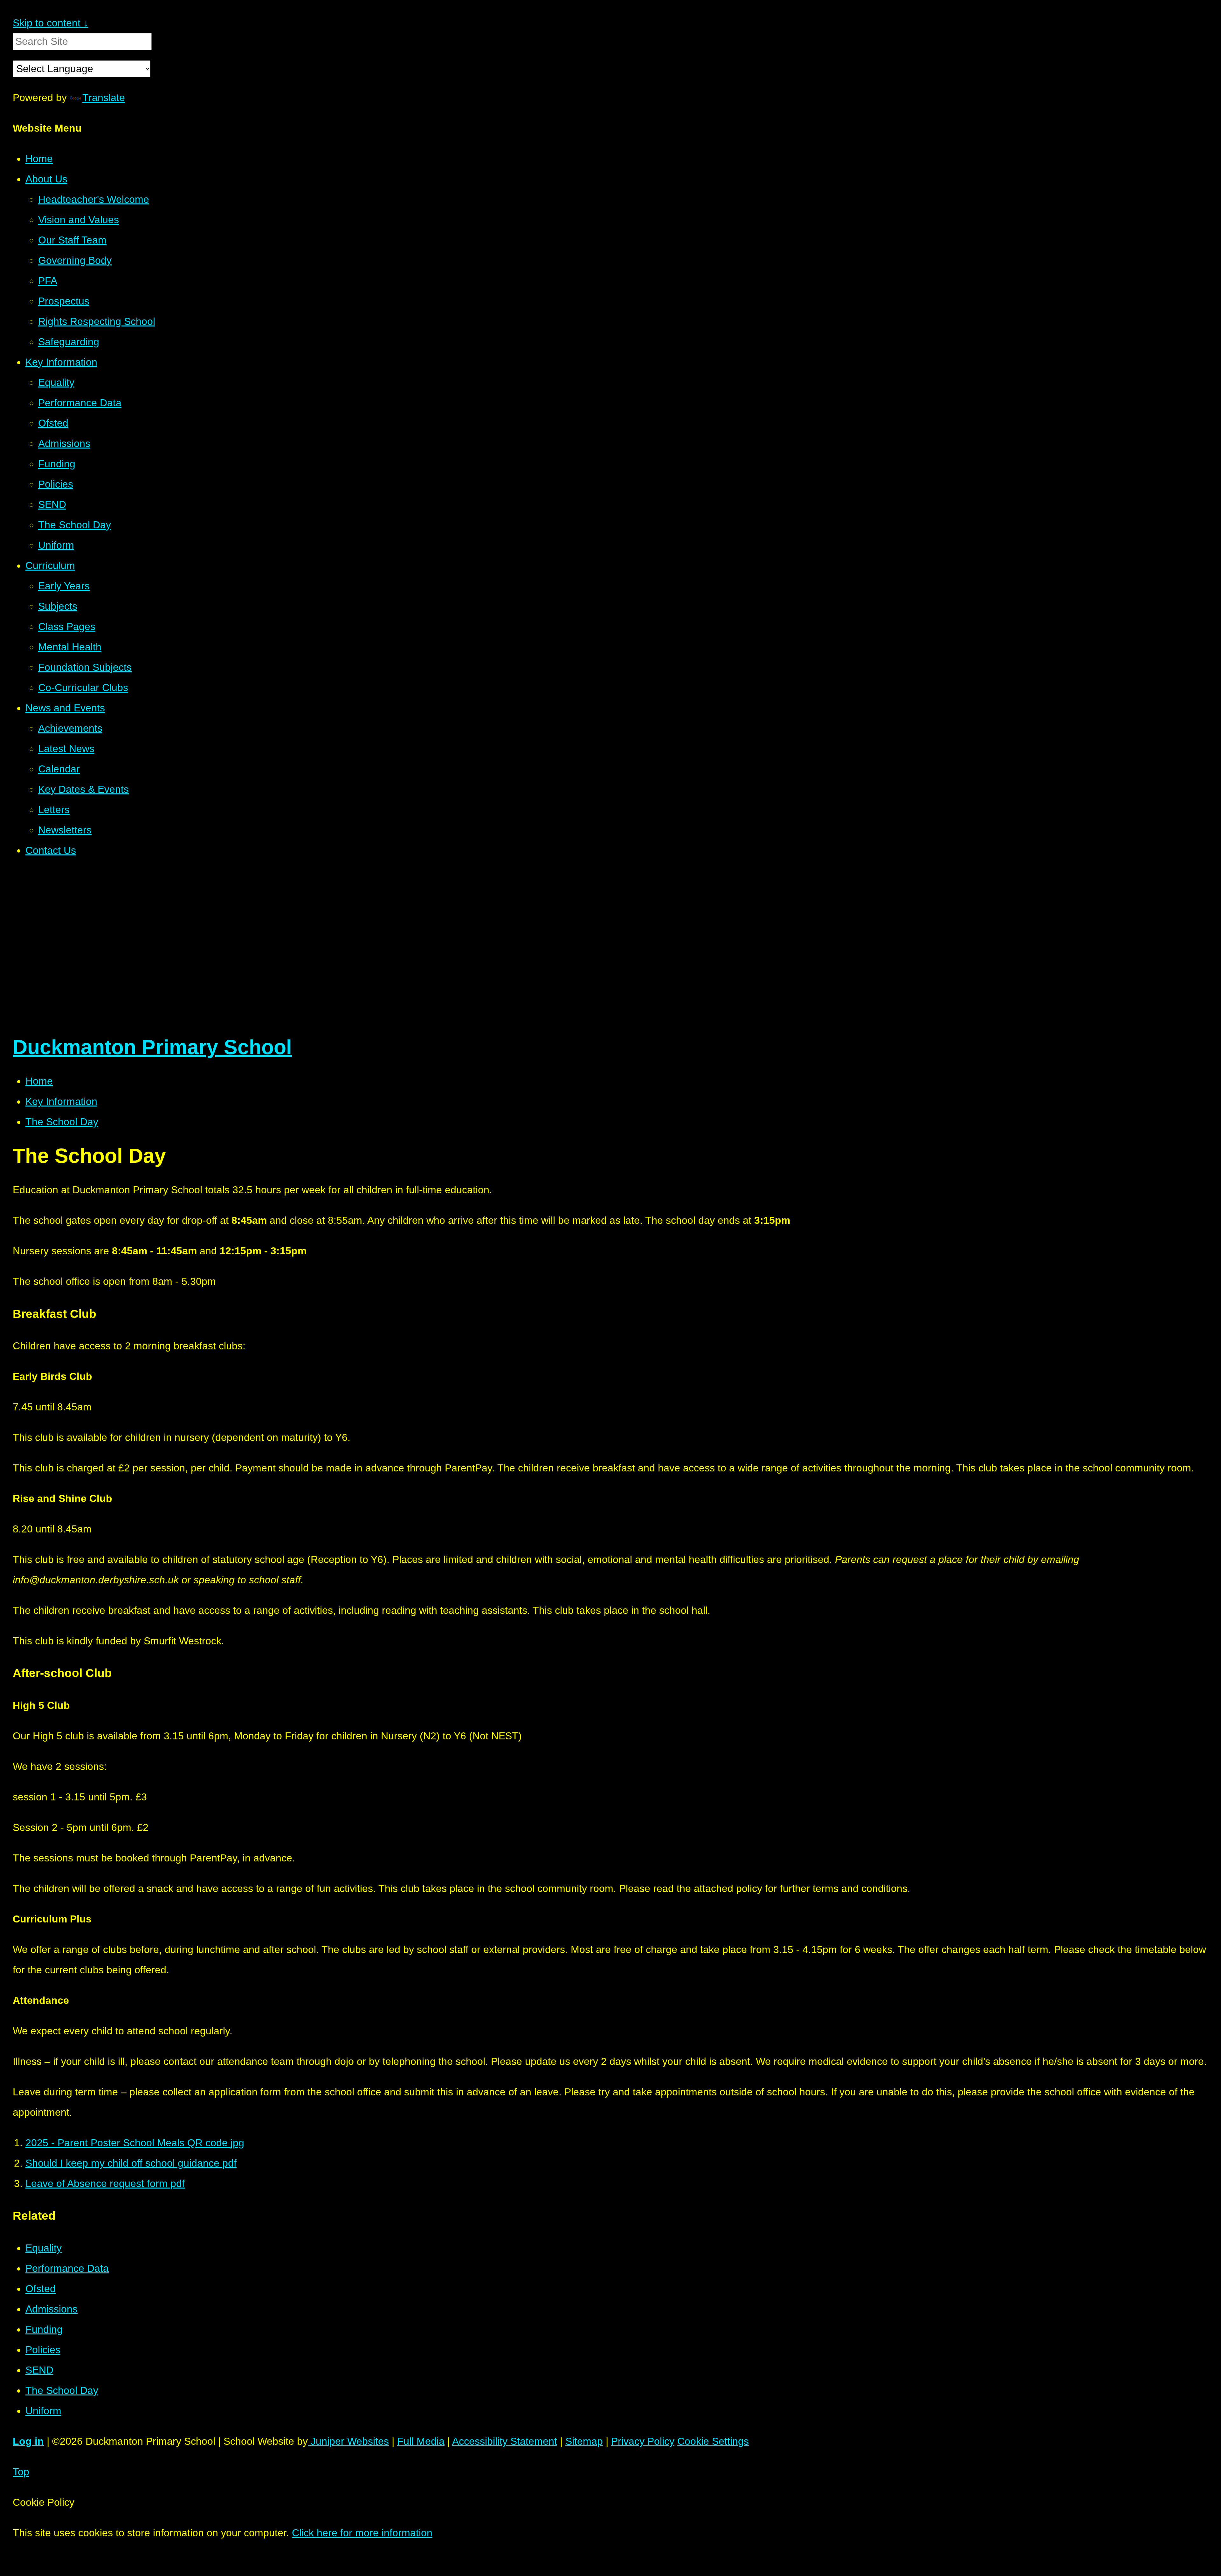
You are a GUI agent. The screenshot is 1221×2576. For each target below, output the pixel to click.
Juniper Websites (348, 2441)
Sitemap (584, 2441)
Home (39, 1081)
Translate (104, 98)
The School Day (62, 1122)
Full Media (421, 2441)
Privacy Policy (643, 2441)
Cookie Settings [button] (713, 2441)
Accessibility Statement (505, 2441)
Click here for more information (362, 2533)
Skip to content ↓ (51, 23)
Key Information (61, 1101)
